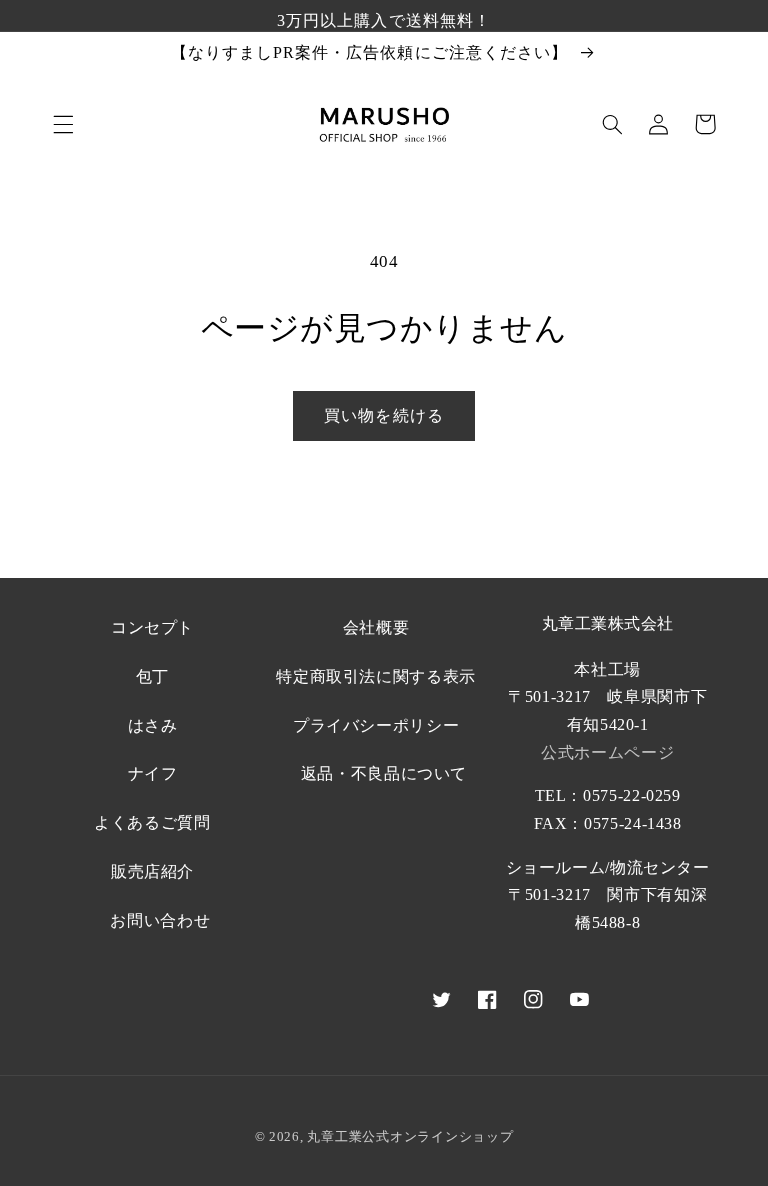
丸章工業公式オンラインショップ (410, 1136)
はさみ (153, 725)
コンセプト (152, 627)
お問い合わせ (160, 920)
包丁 (152, 676)
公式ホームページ (607, 752)
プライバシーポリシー (376, 725)
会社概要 (376, 627)
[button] (63, 124)
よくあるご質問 (152, 822)
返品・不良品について (384, 773)
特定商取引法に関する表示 (376, 676)
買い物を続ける (383, 415)
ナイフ (153, 773)
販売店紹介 (152, 871)
